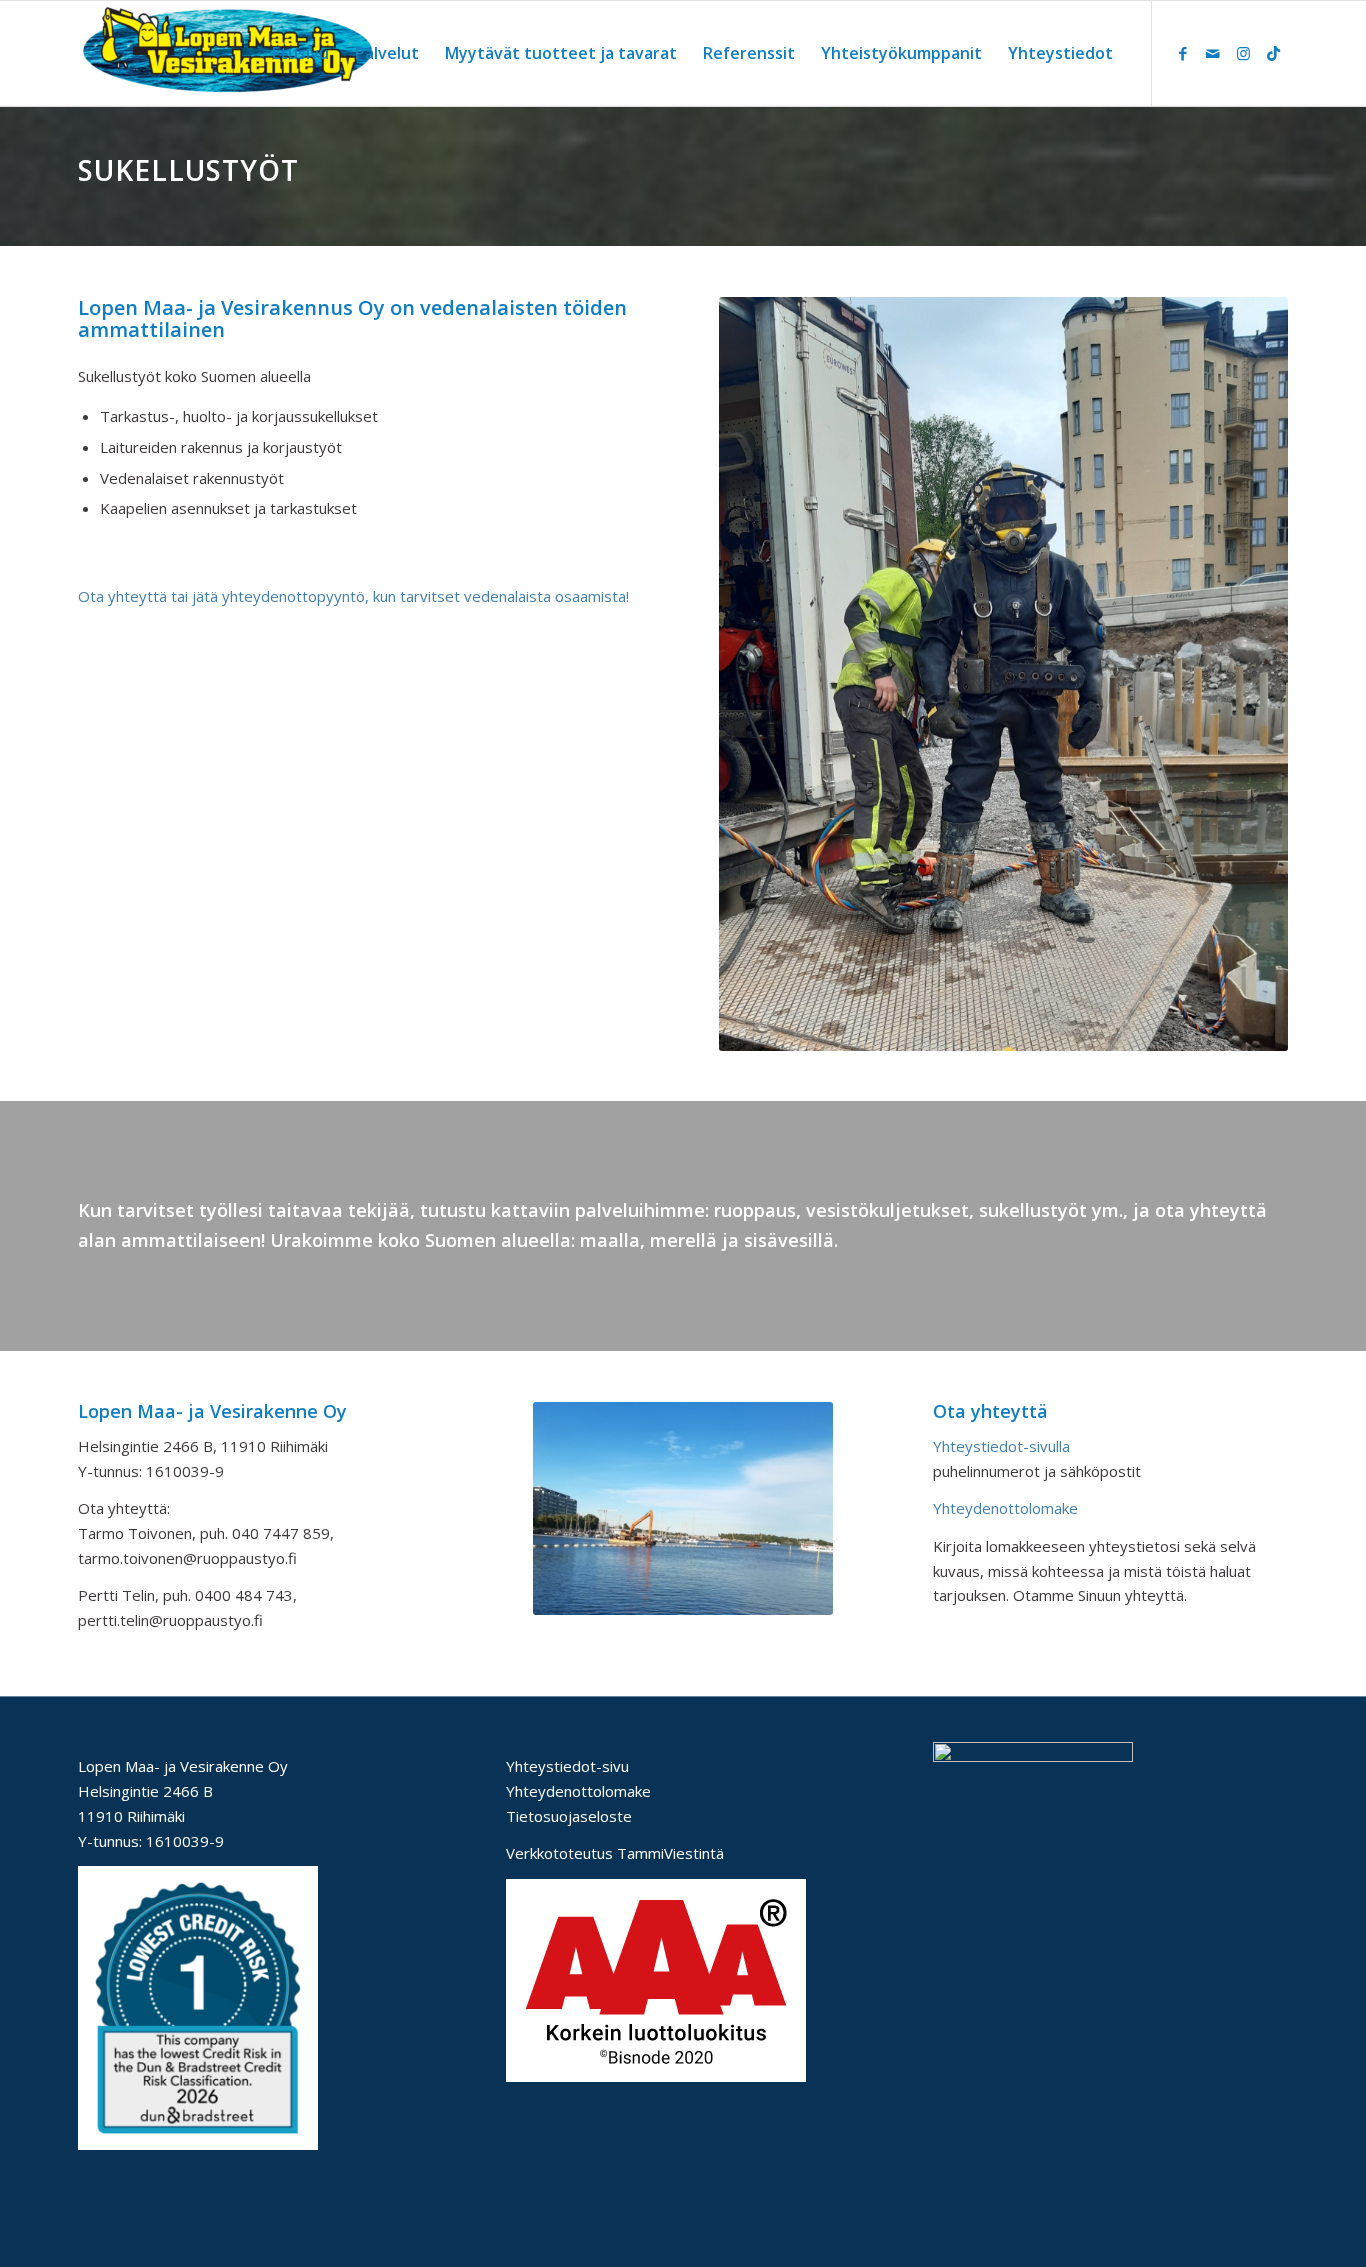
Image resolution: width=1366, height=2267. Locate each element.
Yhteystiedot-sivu (567, 1766)
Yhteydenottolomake (1005, 1508)
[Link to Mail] (1213, 53)
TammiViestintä (670, 1853)
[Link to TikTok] (1273, 53)
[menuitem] (300, 53)
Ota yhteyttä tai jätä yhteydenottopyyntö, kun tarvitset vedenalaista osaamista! (353, 596)
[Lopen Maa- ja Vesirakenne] (228, 53)
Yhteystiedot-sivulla (1001, 1446)
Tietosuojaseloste (569, 1816)
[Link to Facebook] (1183, 53)
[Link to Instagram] (1243, 53)
